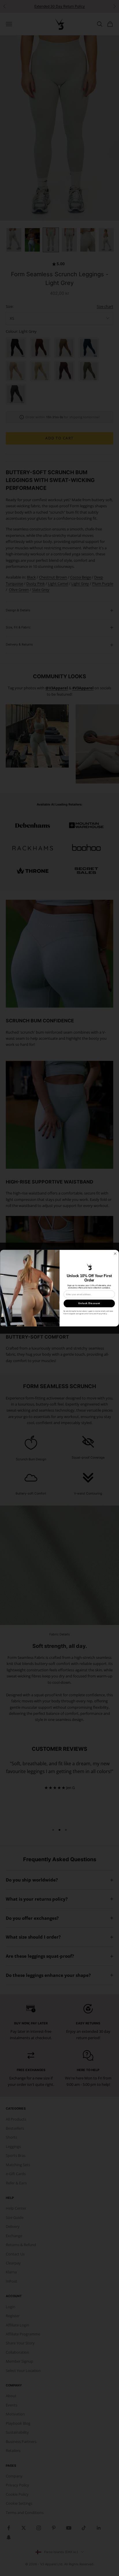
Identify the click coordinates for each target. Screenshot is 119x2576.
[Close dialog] (115, 1253)
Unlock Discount (89, 1303)
